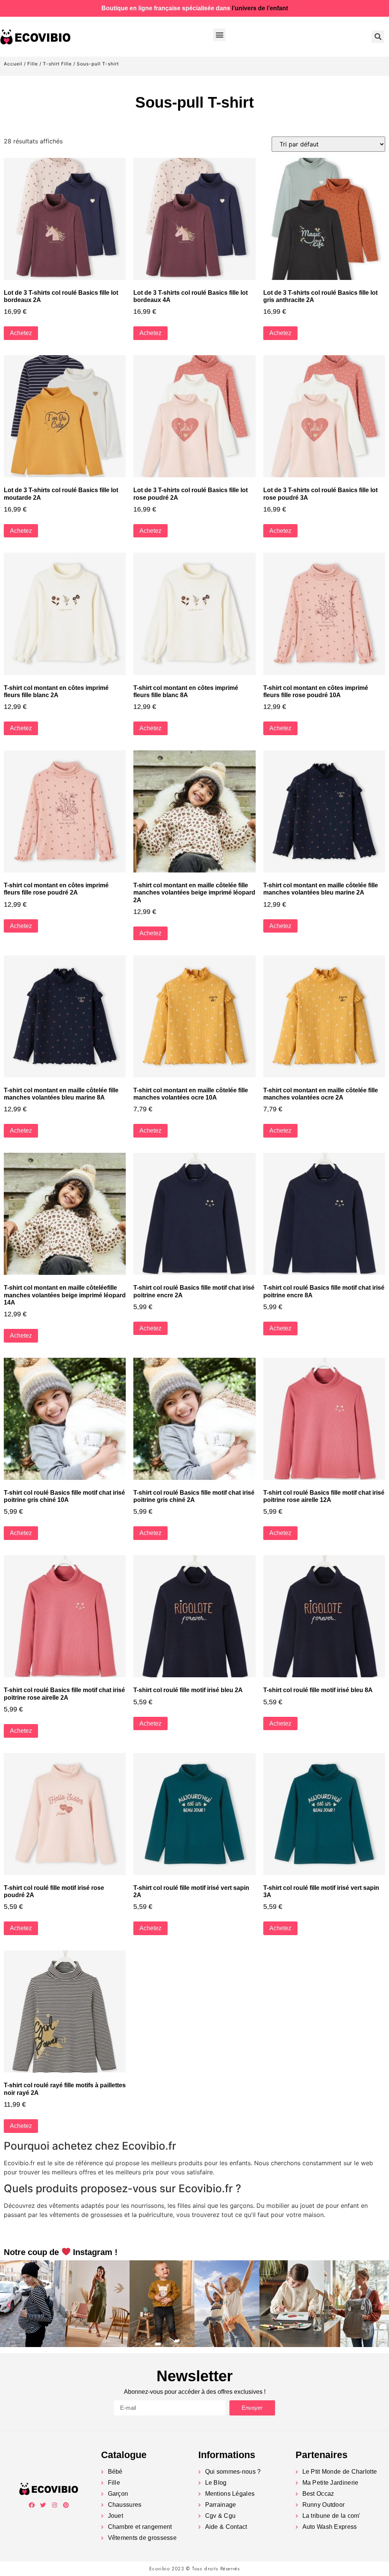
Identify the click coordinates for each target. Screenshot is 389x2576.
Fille (33, 64)
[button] (219, 35)
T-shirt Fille (57, 64)
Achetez (21, 333)
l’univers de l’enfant (260, 8)
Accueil (13, 64)
